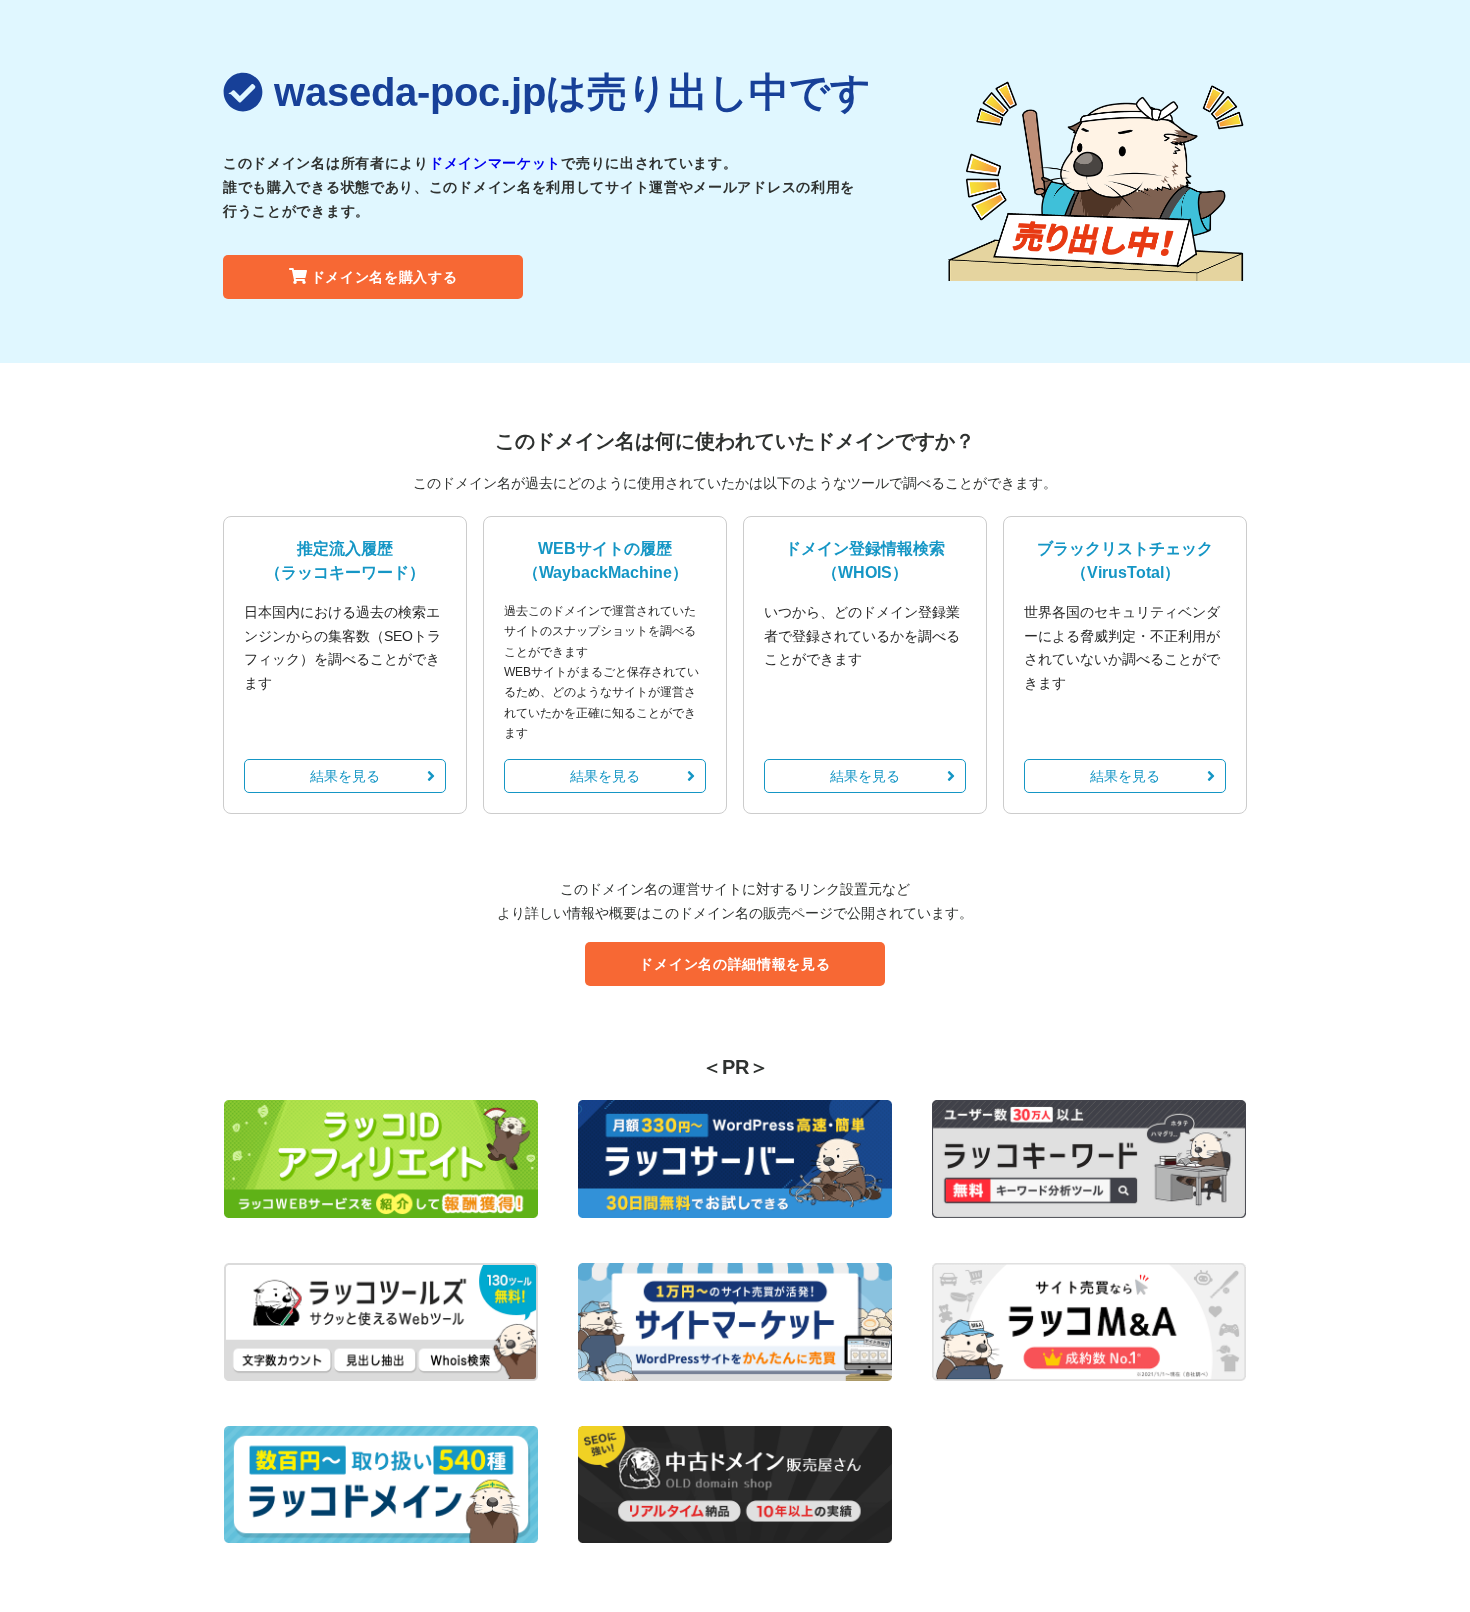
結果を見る (345, 776)
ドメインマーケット (495, 163)
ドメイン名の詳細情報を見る (734, 964)
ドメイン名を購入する (384, 277)
